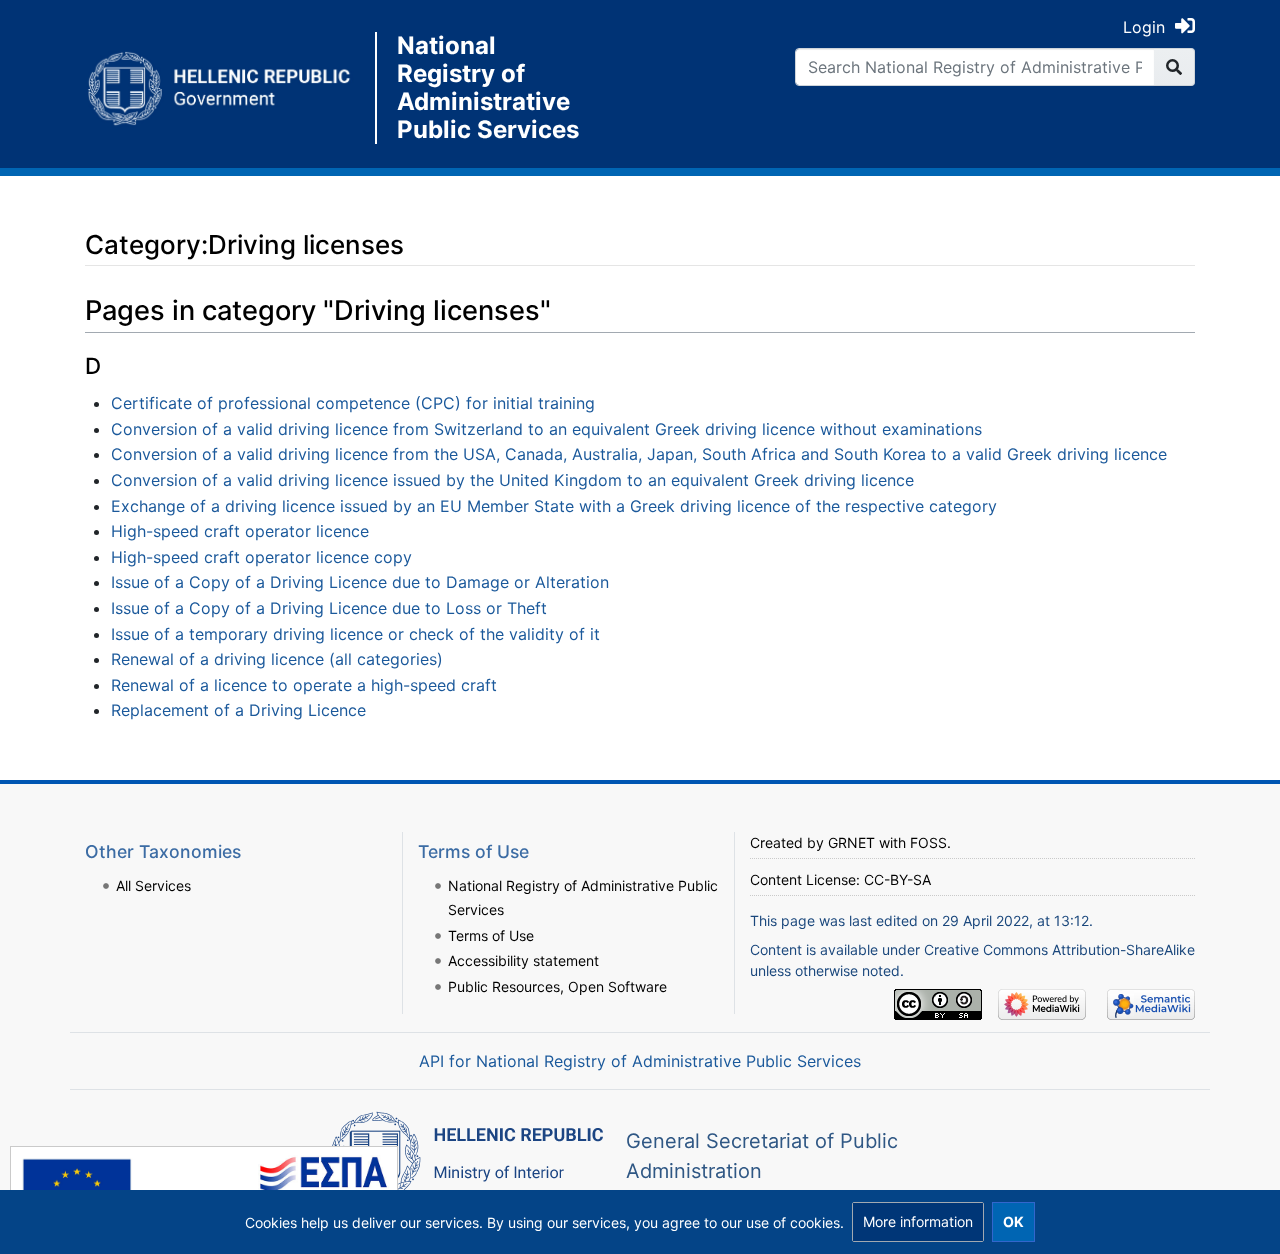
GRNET (851, 842)
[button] (918, 1222)
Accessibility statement (523, 960)
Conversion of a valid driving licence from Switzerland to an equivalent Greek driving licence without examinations (546, 429)
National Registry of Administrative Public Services (488, 88)
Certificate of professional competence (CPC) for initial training (353, 403)
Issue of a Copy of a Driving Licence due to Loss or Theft (329, 608)
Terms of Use (491, 935)
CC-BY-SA (897, 879)
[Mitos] (230, 88)
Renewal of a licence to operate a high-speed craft (304, 685)
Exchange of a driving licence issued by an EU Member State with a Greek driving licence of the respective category (554, 506)
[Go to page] (1174, 67)
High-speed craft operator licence (240, 531)
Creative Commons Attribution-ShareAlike (1059, 949)
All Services (153, 885)
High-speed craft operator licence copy (261, 557)
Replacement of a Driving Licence (238, 710)
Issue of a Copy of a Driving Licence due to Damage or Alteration (360, 582)
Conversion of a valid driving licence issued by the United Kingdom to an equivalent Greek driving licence (512, 480)
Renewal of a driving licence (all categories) (277, 659)
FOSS (928, 842)
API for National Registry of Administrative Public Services (640, 1061)
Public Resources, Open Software (557, 986)
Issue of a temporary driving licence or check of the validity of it (355, 634)
